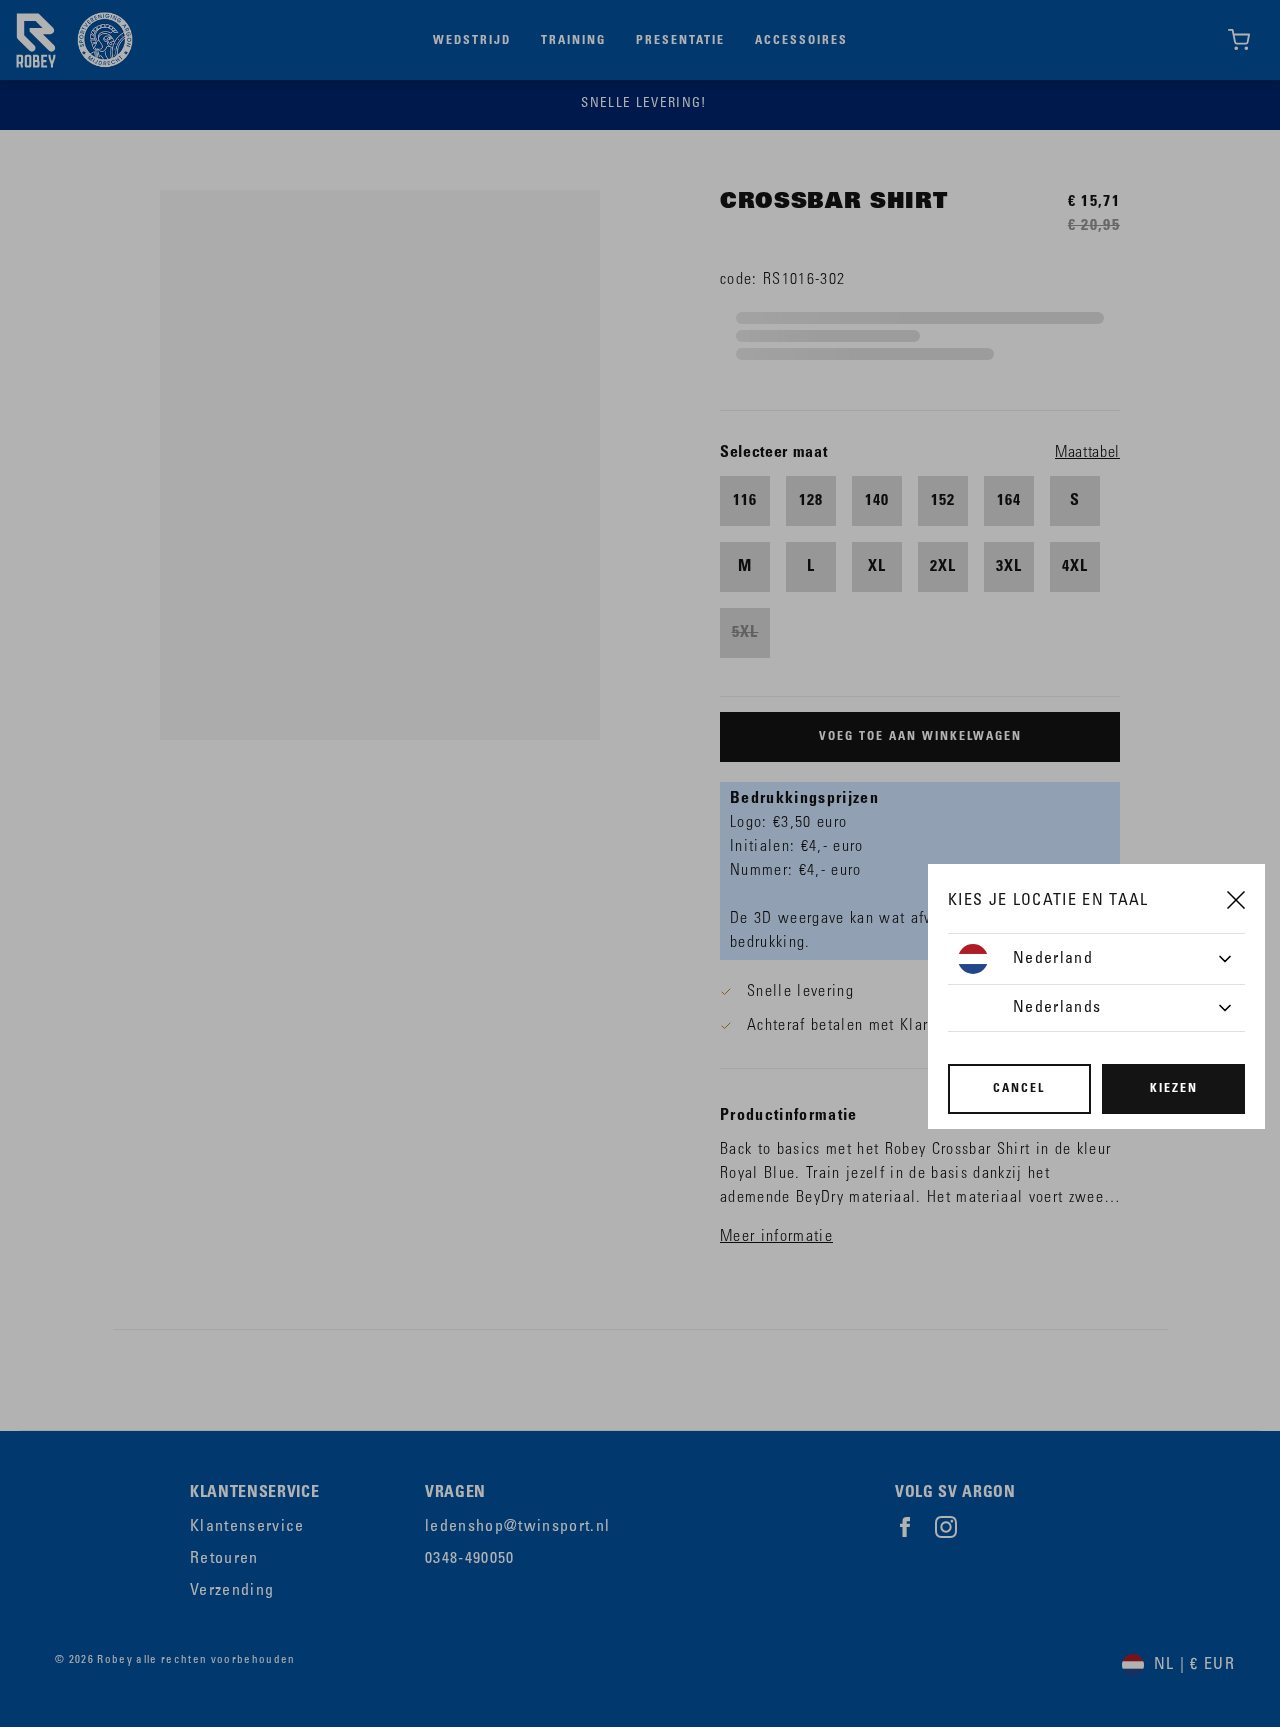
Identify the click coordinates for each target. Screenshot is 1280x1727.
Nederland (1053, 959)
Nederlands (1057, 1008)
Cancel (1019, 1089)
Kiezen (1174, 1089)
